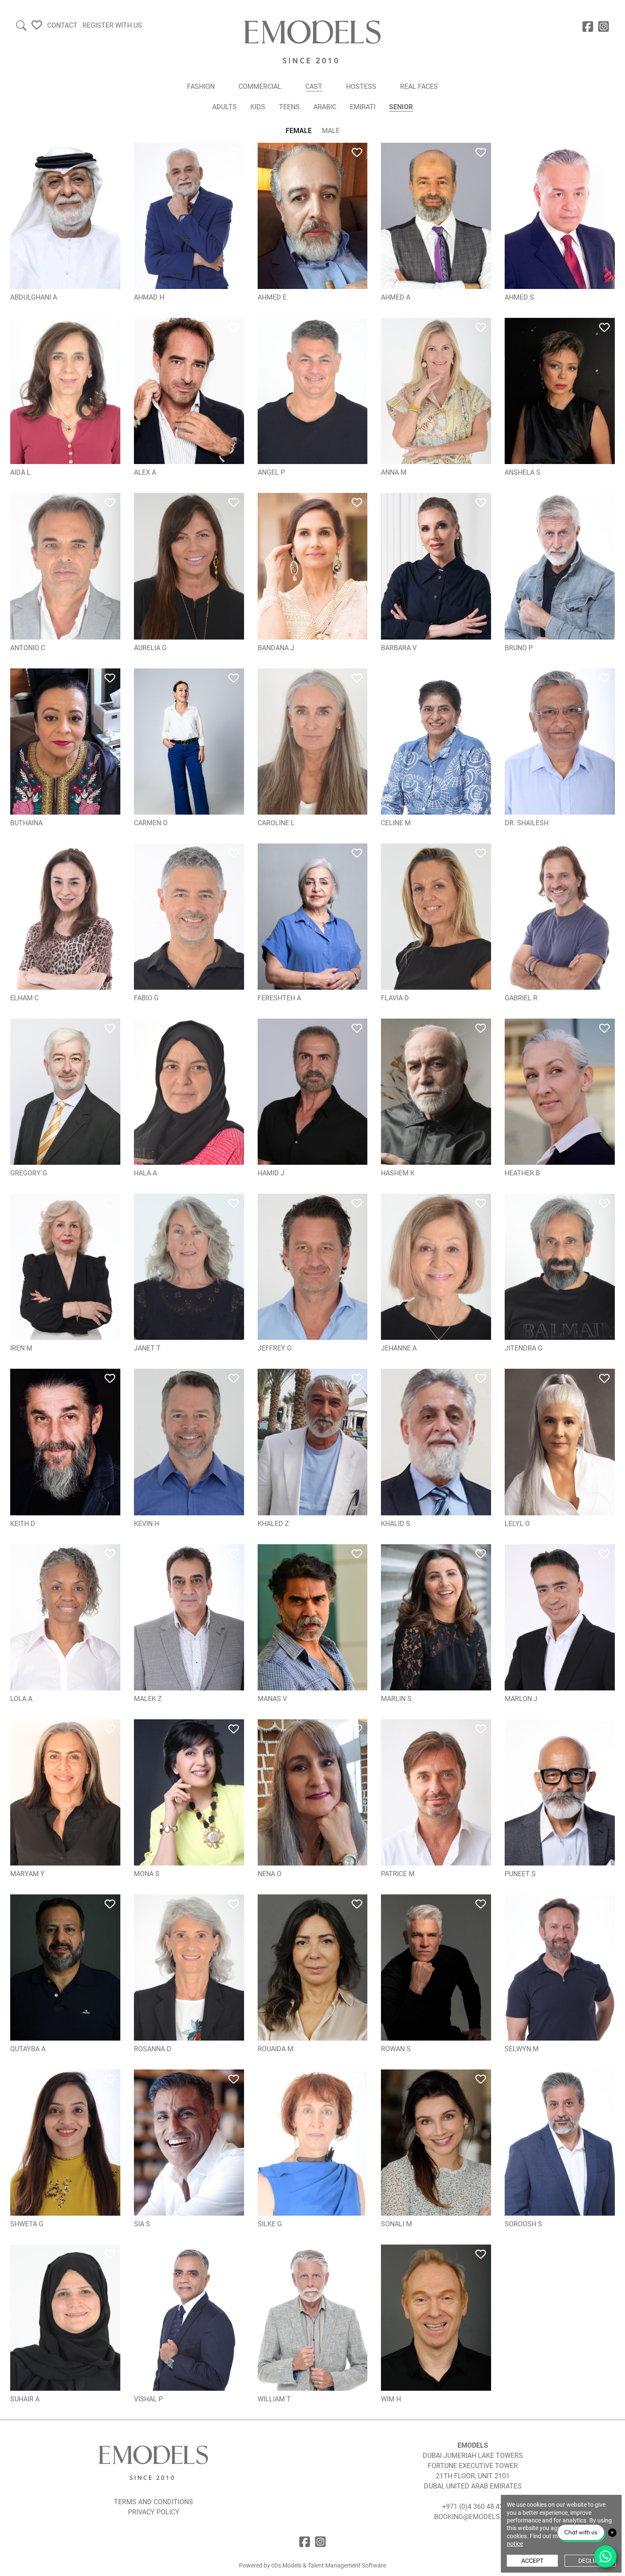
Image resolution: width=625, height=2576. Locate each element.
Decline (590, 2561)
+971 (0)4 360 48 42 (473, 2507)
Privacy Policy (154, 2512)
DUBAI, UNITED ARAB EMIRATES (473, 2486)
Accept (532, 2561)
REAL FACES (419, 86)
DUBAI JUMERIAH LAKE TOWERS (473, 2456)
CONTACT (62, 25)
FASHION (201, 86)
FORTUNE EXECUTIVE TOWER (473, 2466)
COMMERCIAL (260, 86)
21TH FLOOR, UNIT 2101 (473, 2476)
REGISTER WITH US (112, 25)
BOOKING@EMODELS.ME (473, 2517)
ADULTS (224, 107)
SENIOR (401, 107)
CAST (314, 86)
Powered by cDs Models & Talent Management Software (312, 2565)
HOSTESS (361, 86)
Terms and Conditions (153, 2502)
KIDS (258, 107)
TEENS (289, 107)
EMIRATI (363, 107)
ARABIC (325, 107)
